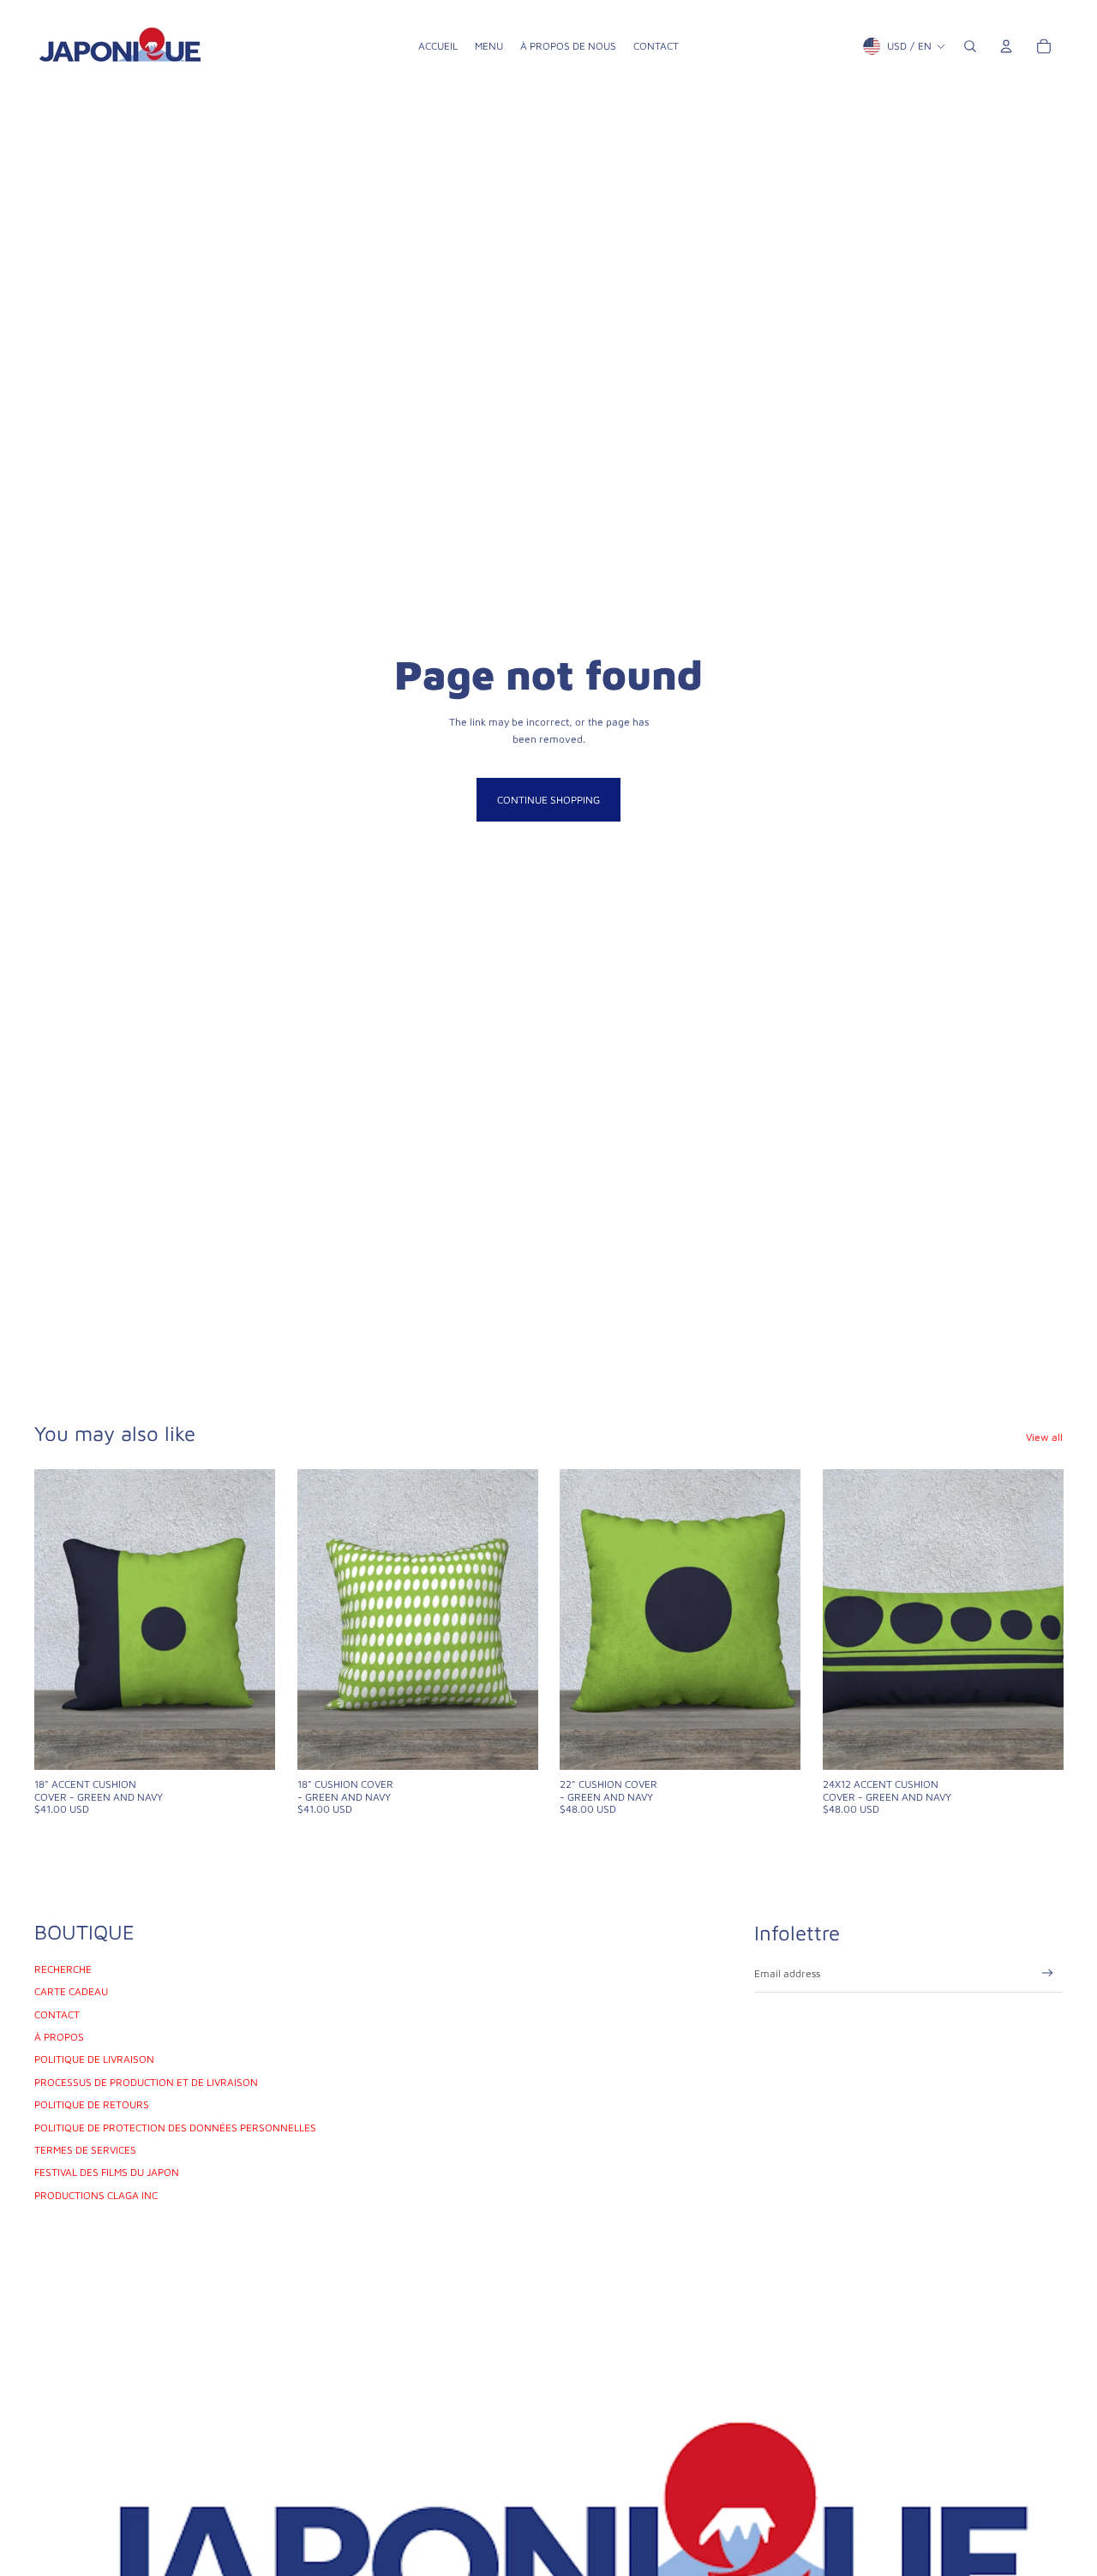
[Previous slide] (60, 1619)
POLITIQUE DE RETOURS (92, 2104)
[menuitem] (438, 46)
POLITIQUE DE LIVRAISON (94, 2059)
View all (1044, 1437)
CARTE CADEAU (71, 1991)
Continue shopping (548, 800)
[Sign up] (1048, 1973)
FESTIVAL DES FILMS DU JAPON (107, 2172)
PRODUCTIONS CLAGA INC (96, 2195)
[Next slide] (249, 1619)
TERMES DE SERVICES (85, 2150)
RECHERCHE (63, 1969)
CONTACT (57, 2014)
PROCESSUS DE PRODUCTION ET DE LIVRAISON (146, 2082)
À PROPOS (59, 2037)
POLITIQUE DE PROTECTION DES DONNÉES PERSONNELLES (175, 2128)
